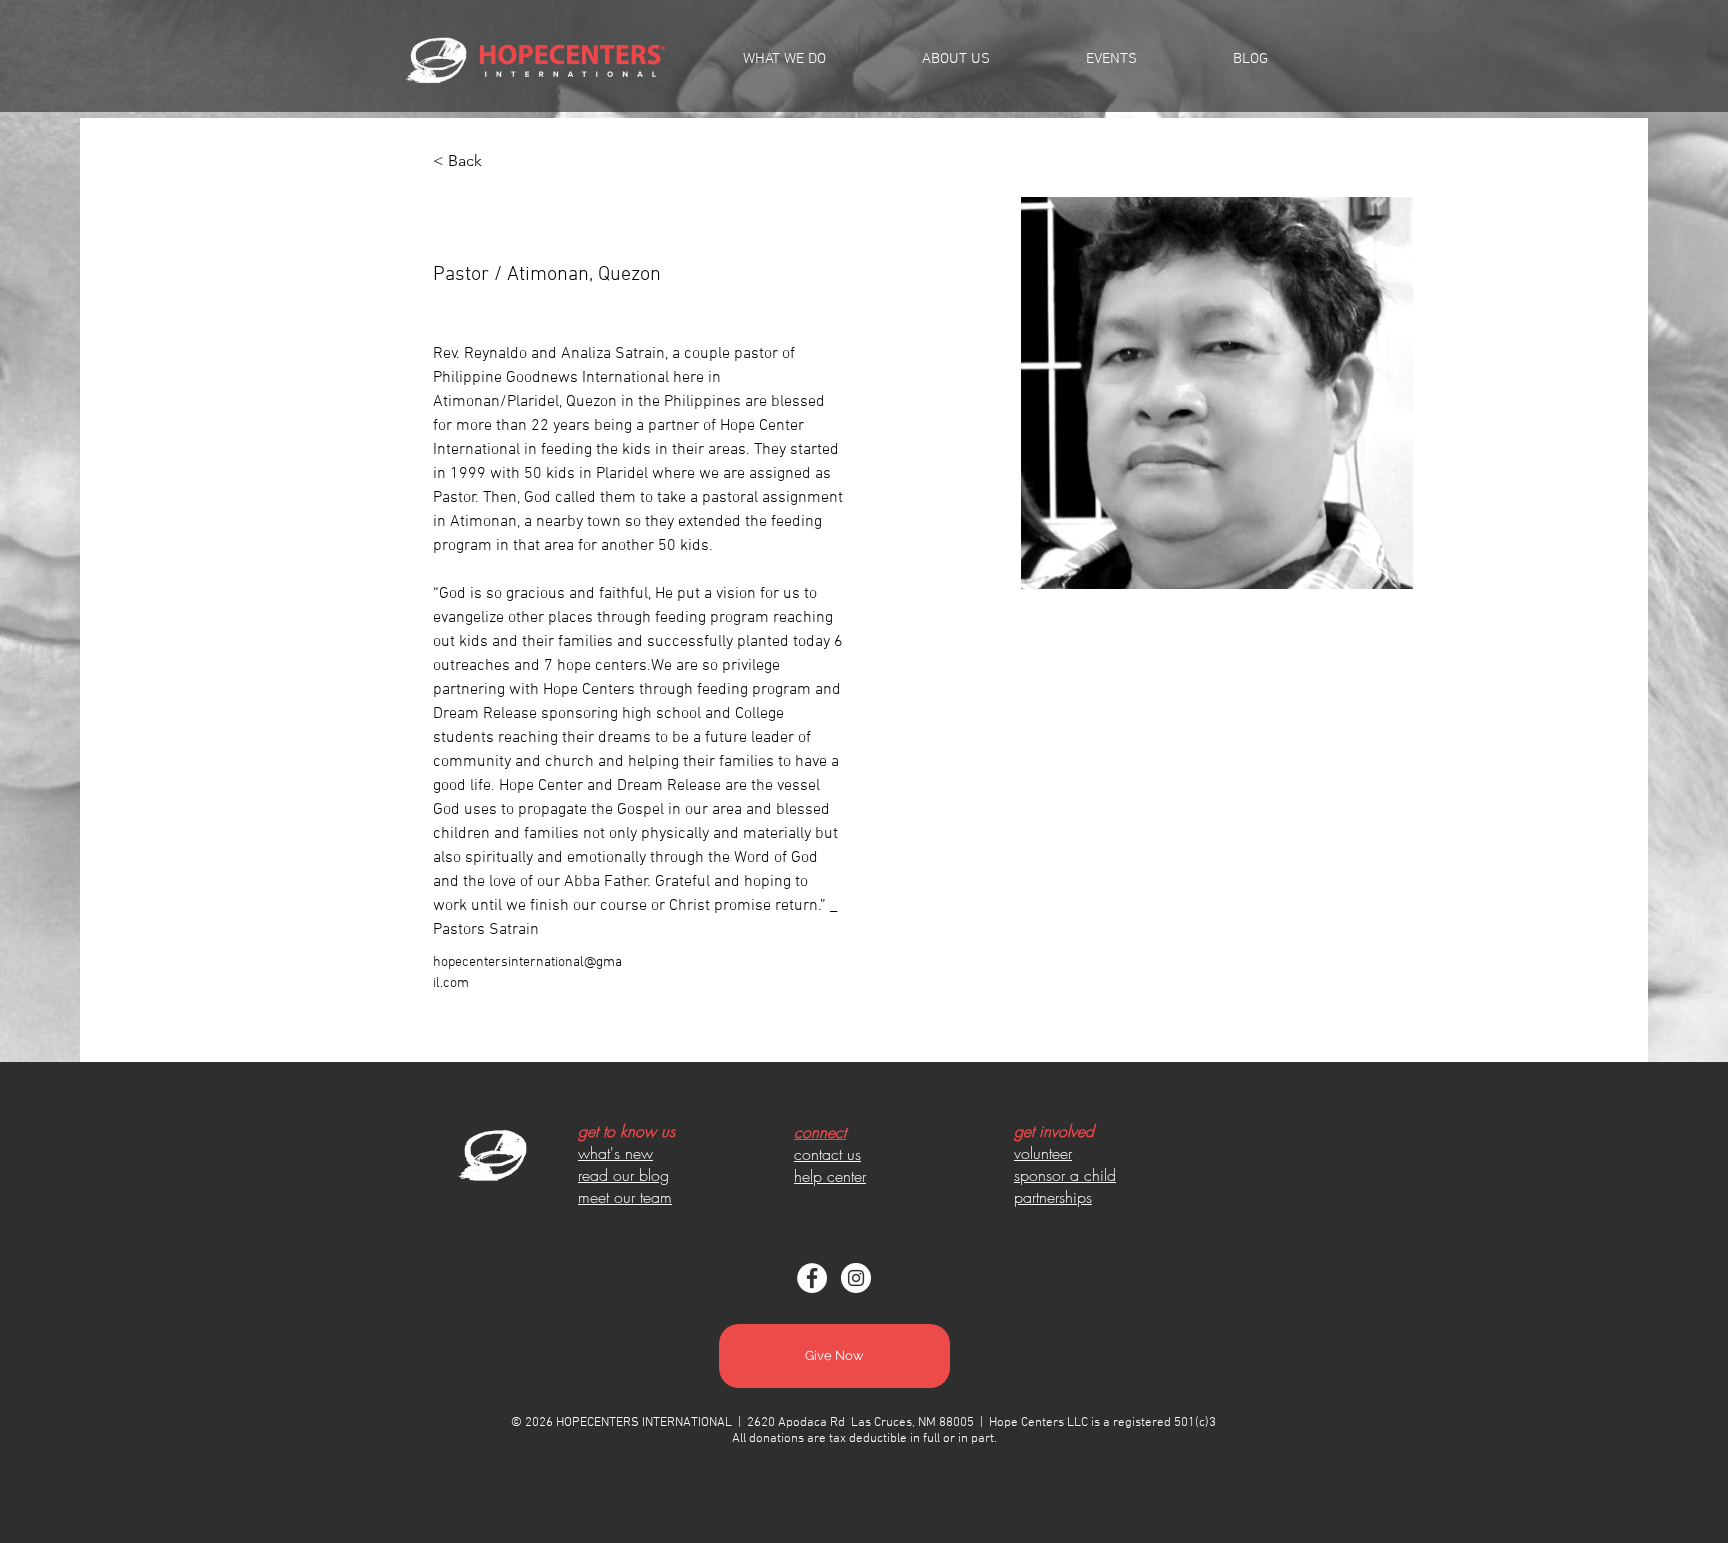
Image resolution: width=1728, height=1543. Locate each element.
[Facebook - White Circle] (812, 1278)
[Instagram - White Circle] (856, 1278)
